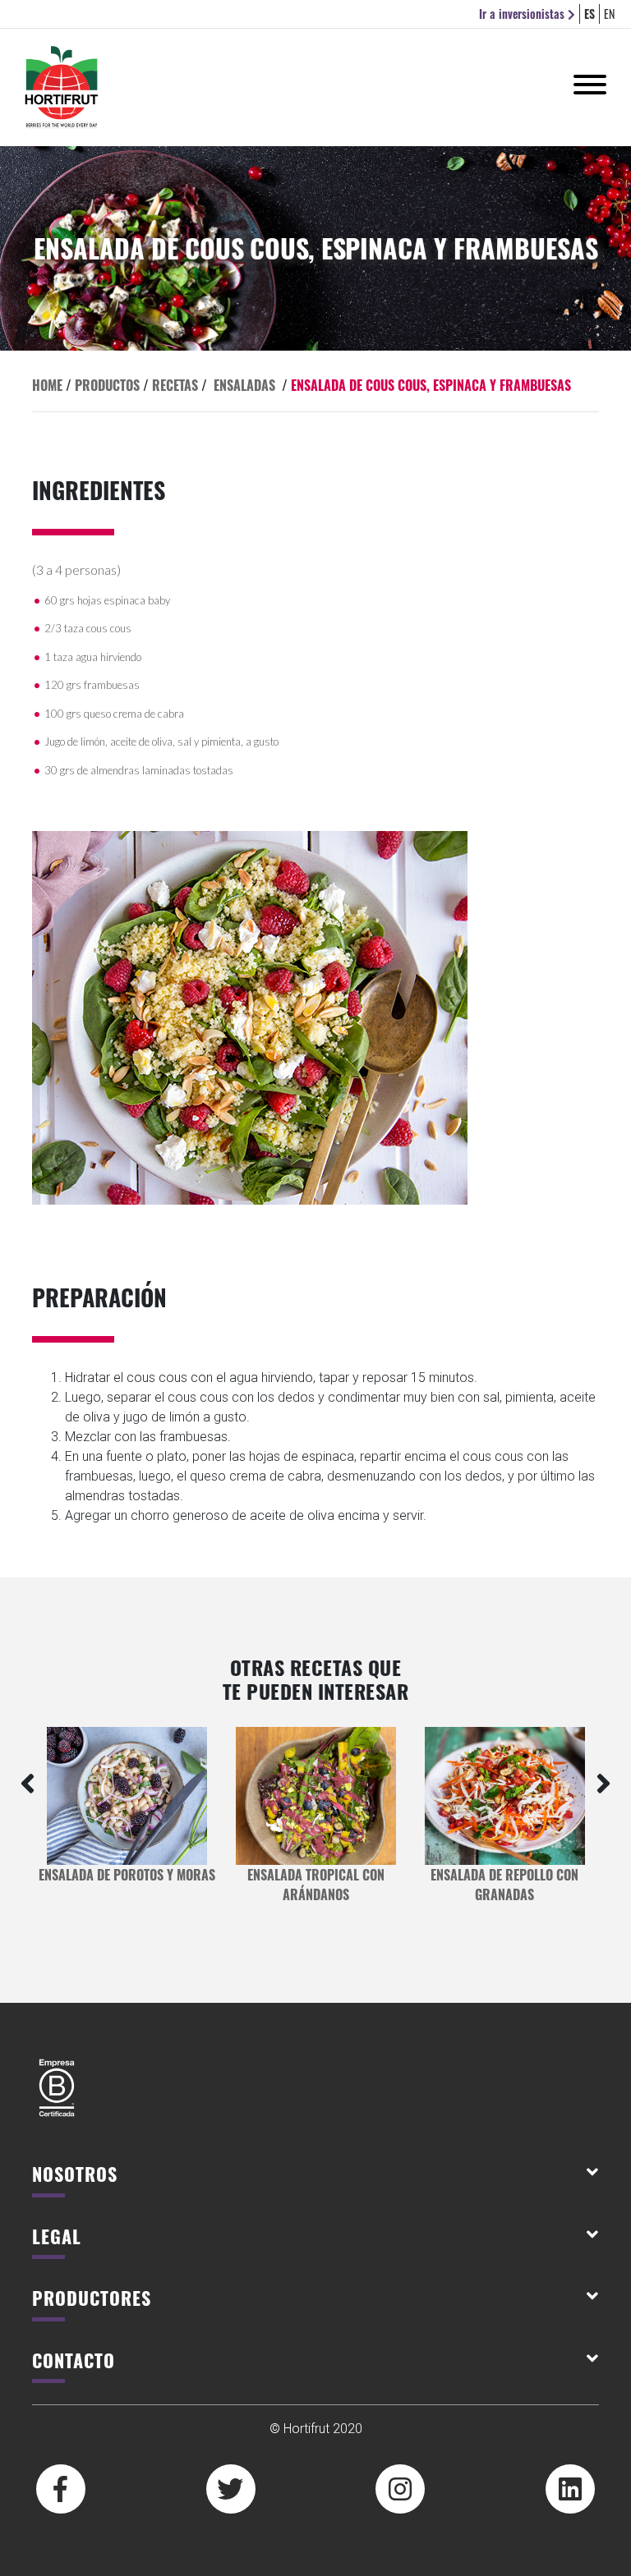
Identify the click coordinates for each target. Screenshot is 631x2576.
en (609, 14)
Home (47, 385)
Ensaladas (244, 385)
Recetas (175, 385)
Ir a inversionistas (523, 14)
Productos (107, 385)
